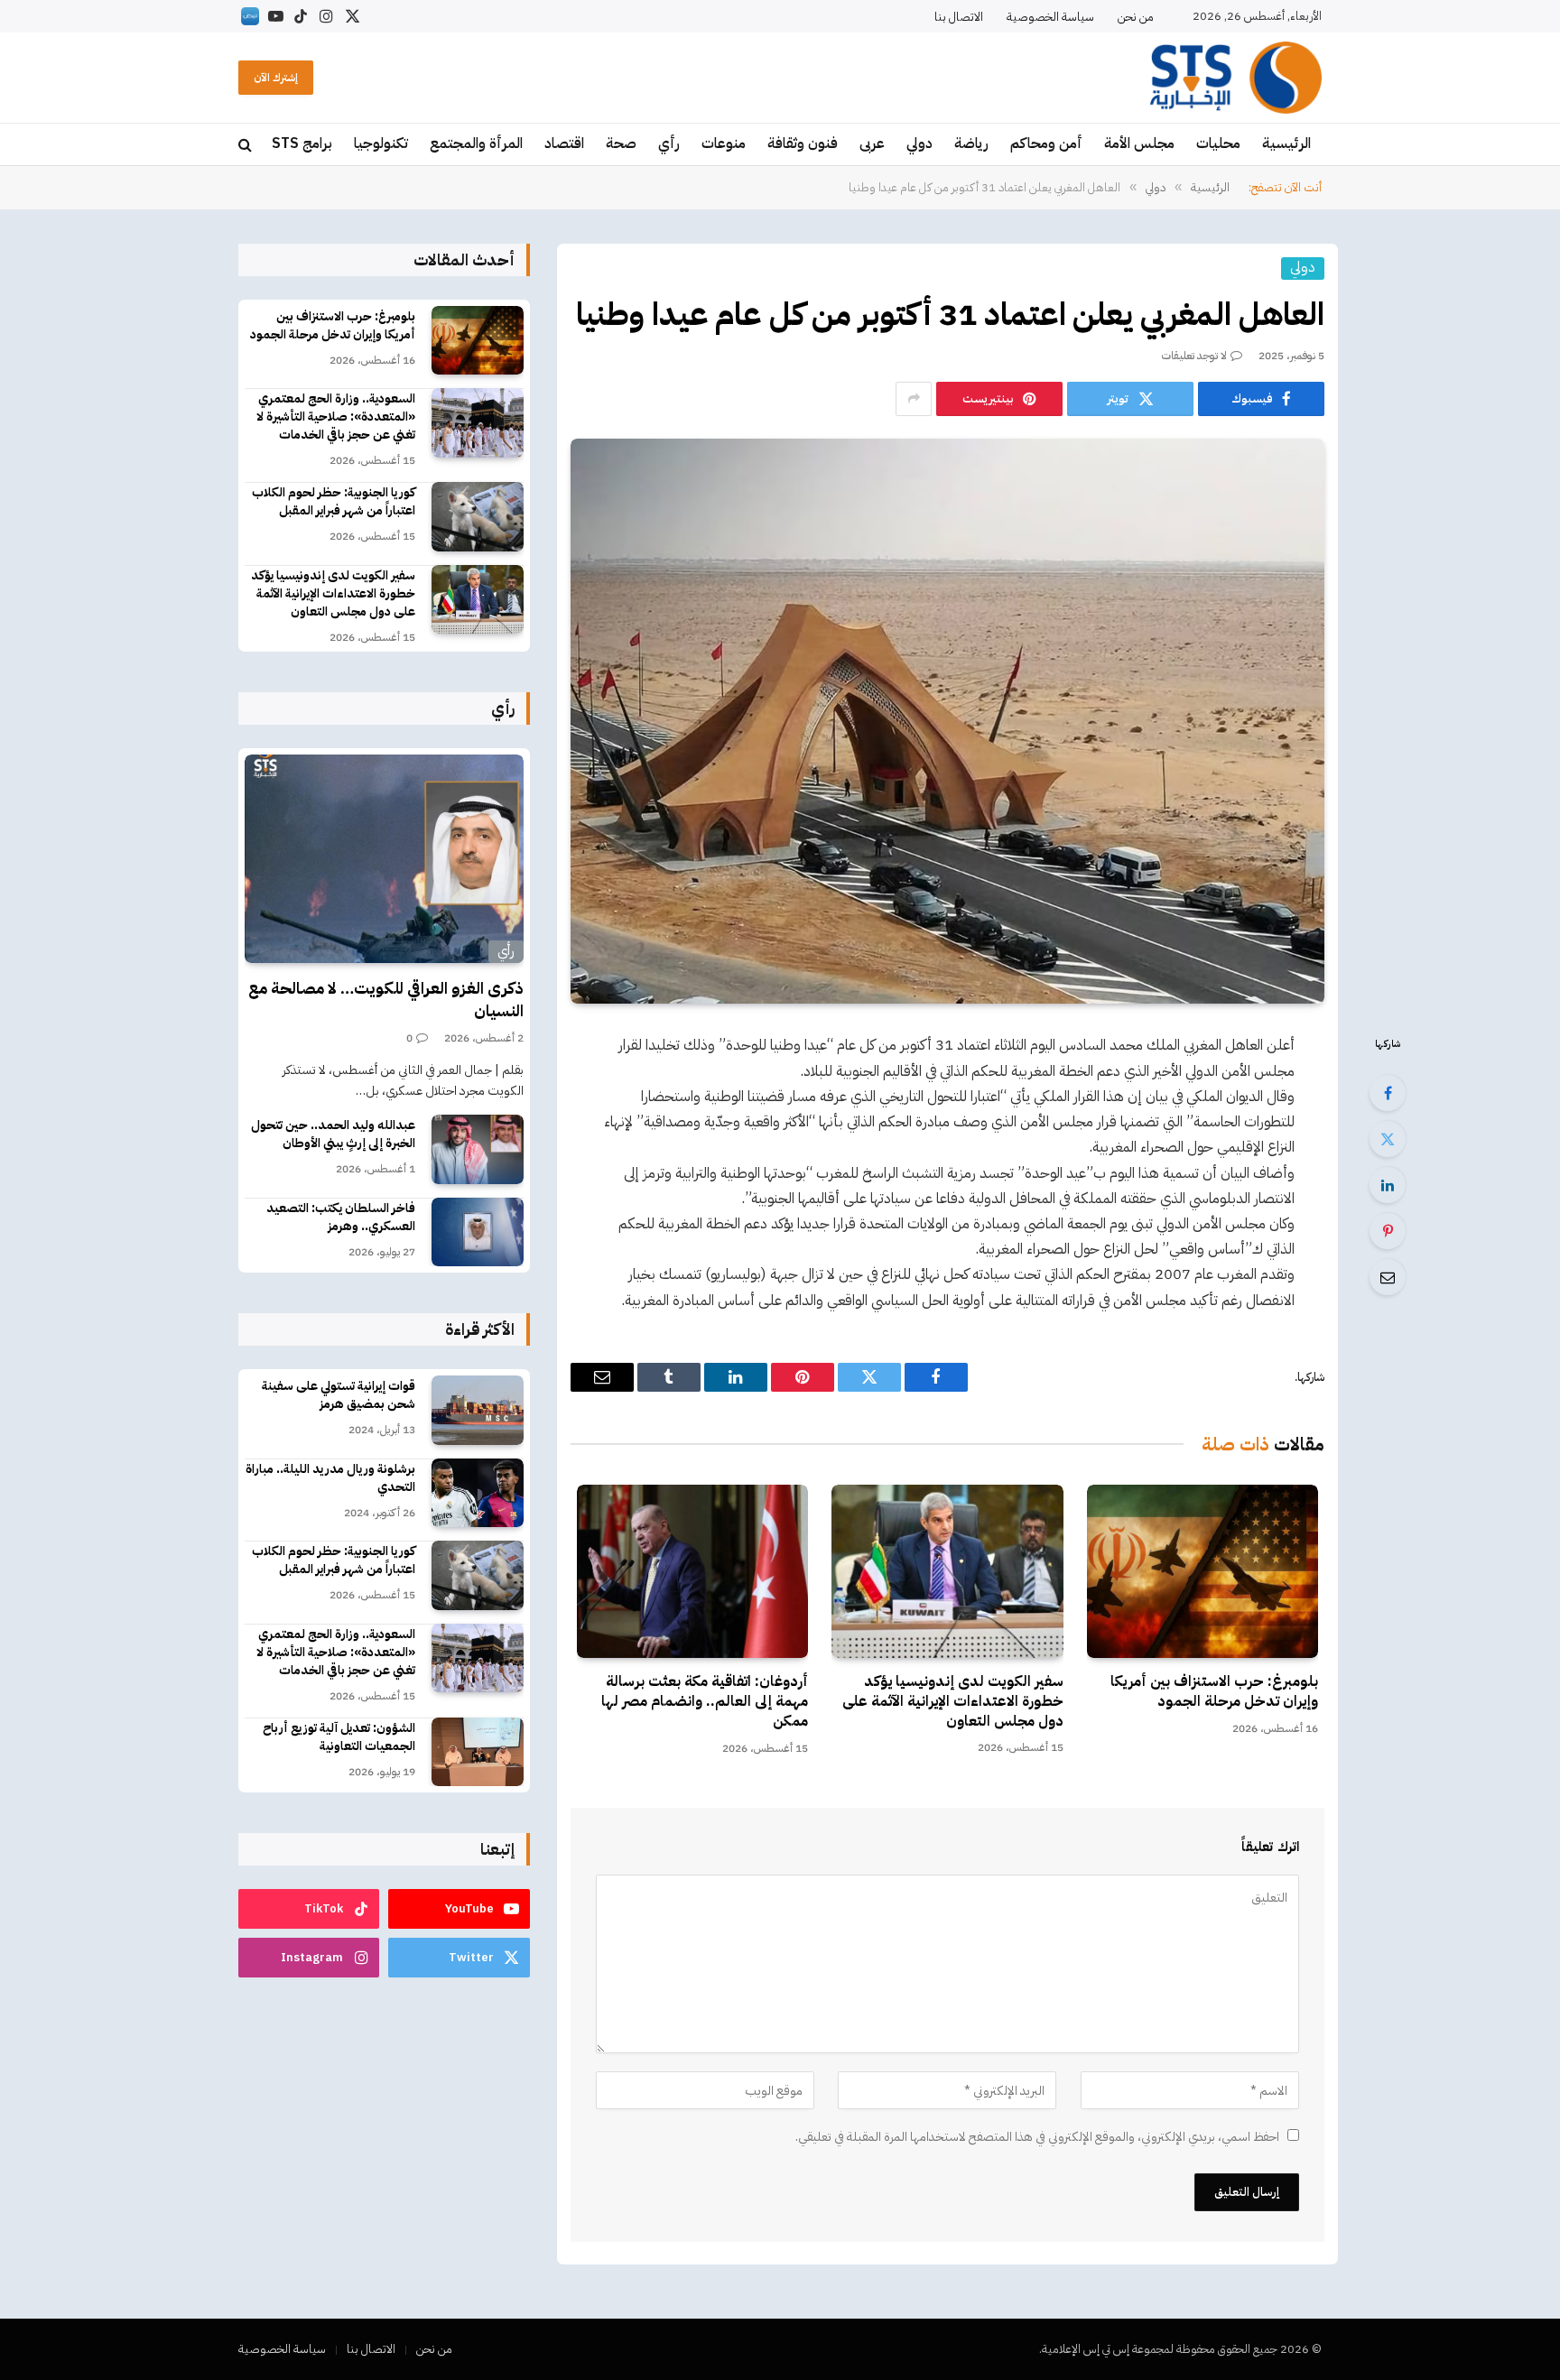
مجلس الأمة (1139, 144)
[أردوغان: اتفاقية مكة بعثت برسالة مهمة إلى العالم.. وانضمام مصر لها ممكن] (692, 1571)
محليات (1218, 144)
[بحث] (247, 145)
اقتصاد (564, 144)
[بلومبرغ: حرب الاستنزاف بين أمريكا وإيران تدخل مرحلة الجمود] (1202, 1571)
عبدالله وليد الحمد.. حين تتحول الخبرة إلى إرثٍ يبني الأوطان (333, 1134)
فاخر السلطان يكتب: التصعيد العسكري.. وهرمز (341, 1218)
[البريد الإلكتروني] (1388, 1277)
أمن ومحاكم (1046, 144)
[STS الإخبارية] (1236, 78)
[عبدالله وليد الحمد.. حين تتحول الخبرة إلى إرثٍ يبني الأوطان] (478, 1149)
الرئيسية (1286, 144)
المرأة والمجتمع (476, 144)
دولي (919, 144)
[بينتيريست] (1388, 1231)
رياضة (971, 144)
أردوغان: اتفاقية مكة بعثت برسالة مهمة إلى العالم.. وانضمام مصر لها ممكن (705, 1702)
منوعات (724, 144)
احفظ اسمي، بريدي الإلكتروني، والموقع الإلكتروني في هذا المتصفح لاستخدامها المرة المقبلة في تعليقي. (1037, 2137)
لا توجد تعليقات (1194, 356)
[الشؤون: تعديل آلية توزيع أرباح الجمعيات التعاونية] (478, 1752)
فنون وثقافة (803, 144)
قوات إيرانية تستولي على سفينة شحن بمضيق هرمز (339, 1395)
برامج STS (302, 144)
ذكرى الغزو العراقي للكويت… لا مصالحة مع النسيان (386, 1000)
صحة (621, 144)
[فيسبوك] (1388, 1093)
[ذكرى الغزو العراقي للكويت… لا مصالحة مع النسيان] (384, 859)
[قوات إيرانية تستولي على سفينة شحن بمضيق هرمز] (478, 1410)
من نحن (1136, 17)
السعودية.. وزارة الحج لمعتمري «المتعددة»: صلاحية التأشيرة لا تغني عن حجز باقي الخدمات (336, 417)
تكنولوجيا (381, 144)
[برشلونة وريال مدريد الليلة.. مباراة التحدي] (478, 1493)
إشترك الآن (276, 78)
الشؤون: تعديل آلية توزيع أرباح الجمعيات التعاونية (339, 1737)
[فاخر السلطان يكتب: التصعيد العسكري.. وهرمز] (478, 1232)
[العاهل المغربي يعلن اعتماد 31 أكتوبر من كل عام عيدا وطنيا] (947, 721)
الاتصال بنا (959, 17)
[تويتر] (1388, 1139)
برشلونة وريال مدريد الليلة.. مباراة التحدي (330, 1478)
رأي (669, 144)
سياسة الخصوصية (1050, 17)
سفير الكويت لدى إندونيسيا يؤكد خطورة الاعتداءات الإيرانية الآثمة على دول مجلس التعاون (952, 1702)
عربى (872, 144)
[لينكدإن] (1388, 1185)
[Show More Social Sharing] (914, 399)
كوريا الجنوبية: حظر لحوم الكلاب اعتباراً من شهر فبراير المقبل (334, 502)
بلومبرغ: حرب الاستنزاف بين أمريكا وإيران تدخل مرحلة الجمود (1214, 1692)
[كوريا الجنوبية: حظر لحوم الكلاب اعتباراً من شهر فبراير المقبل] (478, 517)
